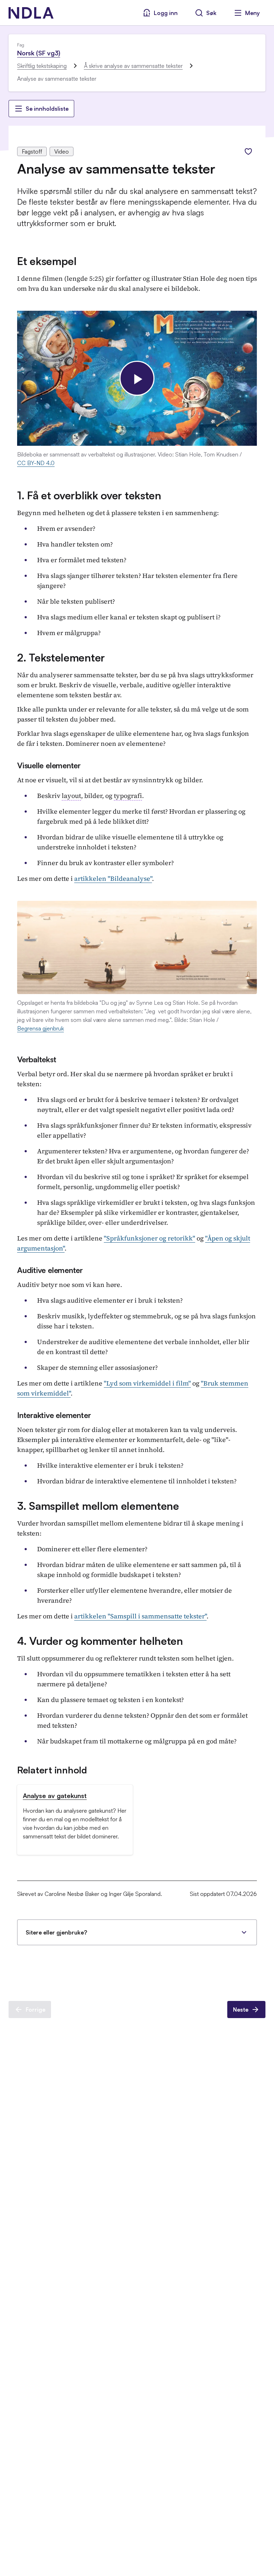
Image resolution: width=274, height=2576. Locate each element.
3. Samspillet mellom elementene (98, 1506)
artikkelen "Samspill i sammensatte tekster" (140, 1616)
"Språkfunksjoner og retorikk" (149, 1238)
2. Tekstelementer (61, 657)
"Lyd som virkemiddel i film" (147, 1383)
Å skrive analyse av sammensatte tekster (133, 66)
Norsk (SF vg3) (39, 53)
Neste (241, 2010)
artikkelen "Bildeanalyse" (113, 878)
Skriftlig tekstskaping (42, 66)
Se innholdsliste (47, 109)
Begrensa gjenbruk (40, 1028)
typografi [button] (128, 796)
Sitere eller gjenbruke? (56, 1932)
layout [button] (71, 796)
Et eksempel (47, 261)
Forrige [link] (35, 2010)
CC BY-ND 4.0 (36, 463)
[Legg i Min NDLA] (248, 151)
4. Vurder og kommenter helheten (100, 1641)
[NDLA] (31, 13)
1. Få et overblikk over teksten (89, 495)
